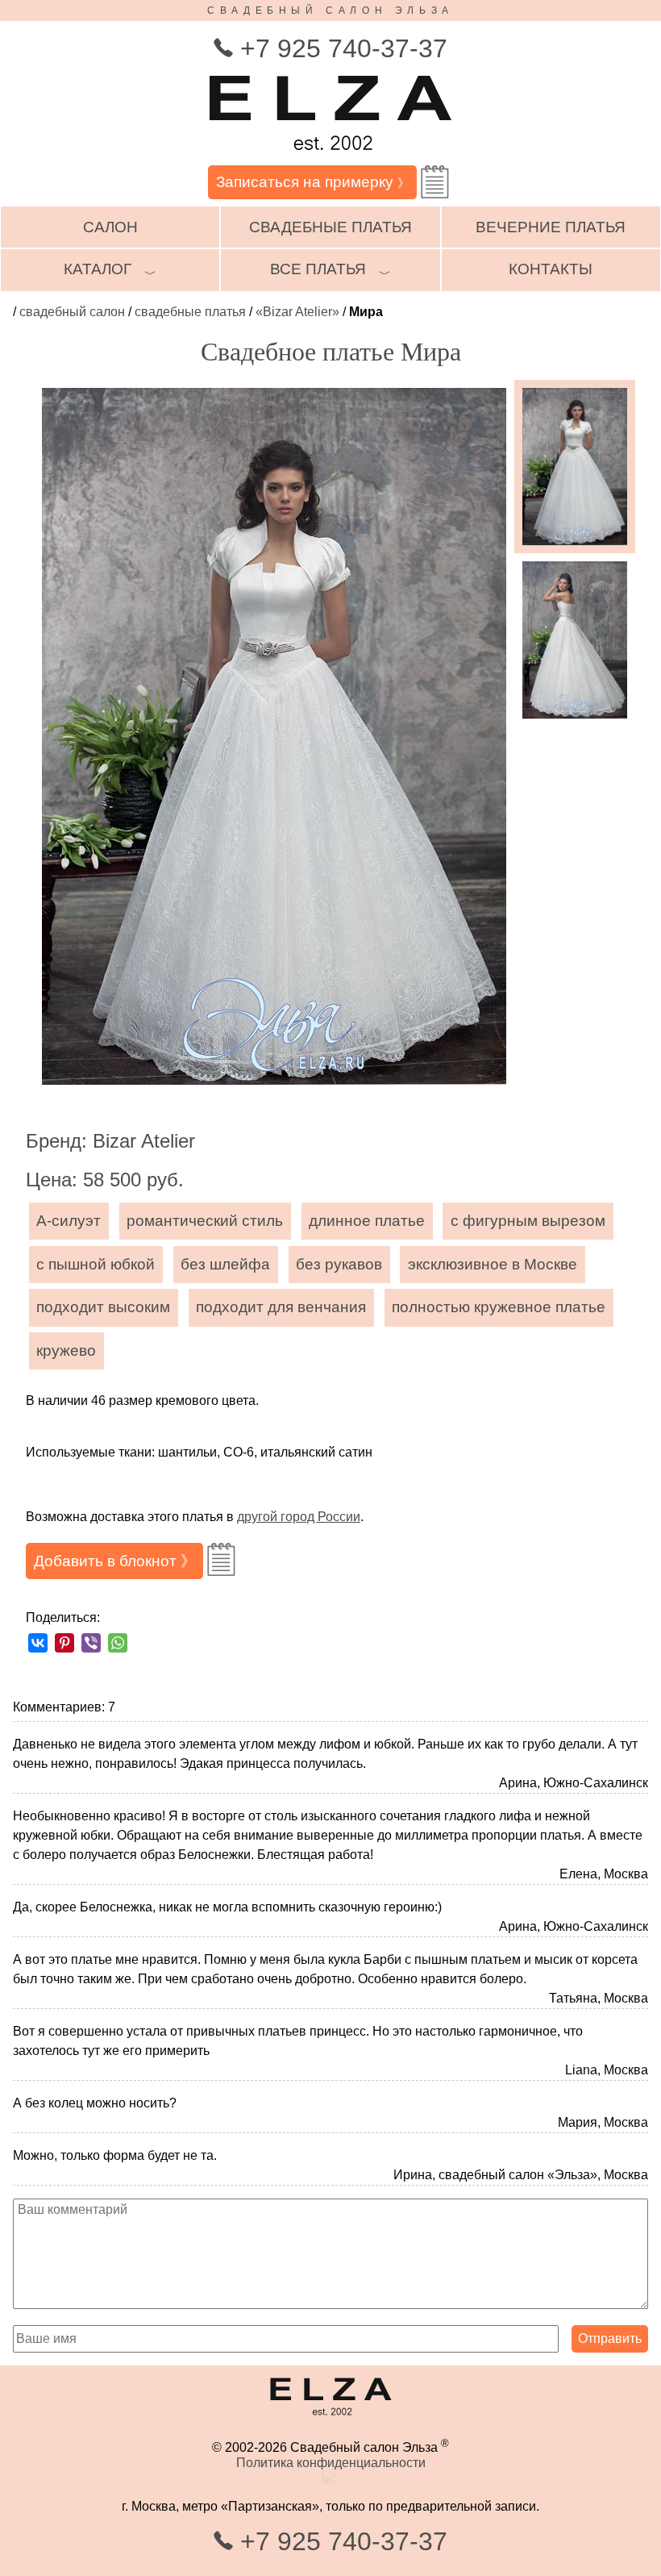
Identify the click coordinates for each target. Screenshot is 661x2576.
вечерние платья (551, 227)
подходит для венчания (281, 1307)
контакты (551, 269)
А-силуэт (69, 1221)
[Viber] (91, 1643)
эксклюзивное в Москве (493, 1264)
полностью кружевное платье (499, 1307)
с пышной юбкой (96, 1264)
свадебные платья (330, 227)
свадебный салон (72, 312)
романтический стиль (205, 1221)
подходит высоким (103, 1307)
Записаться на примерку (313, 182)
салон (110, 227)
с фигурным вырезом (528, 1221)
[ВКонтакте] (38, 1643)
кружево (66, 1351)
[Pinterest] (64, 1643)
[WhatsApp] (118, 1643)
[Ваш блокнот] (435, 182)
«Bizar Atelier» (297, 312)
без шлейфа (225, 1264)
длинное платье (367, 1221)
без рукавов (339, 1264)
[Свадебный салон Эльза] (330, 158)
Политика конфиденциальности (331, 2463)
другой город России (299, 1517)
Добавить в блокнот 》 (115, 1561)
